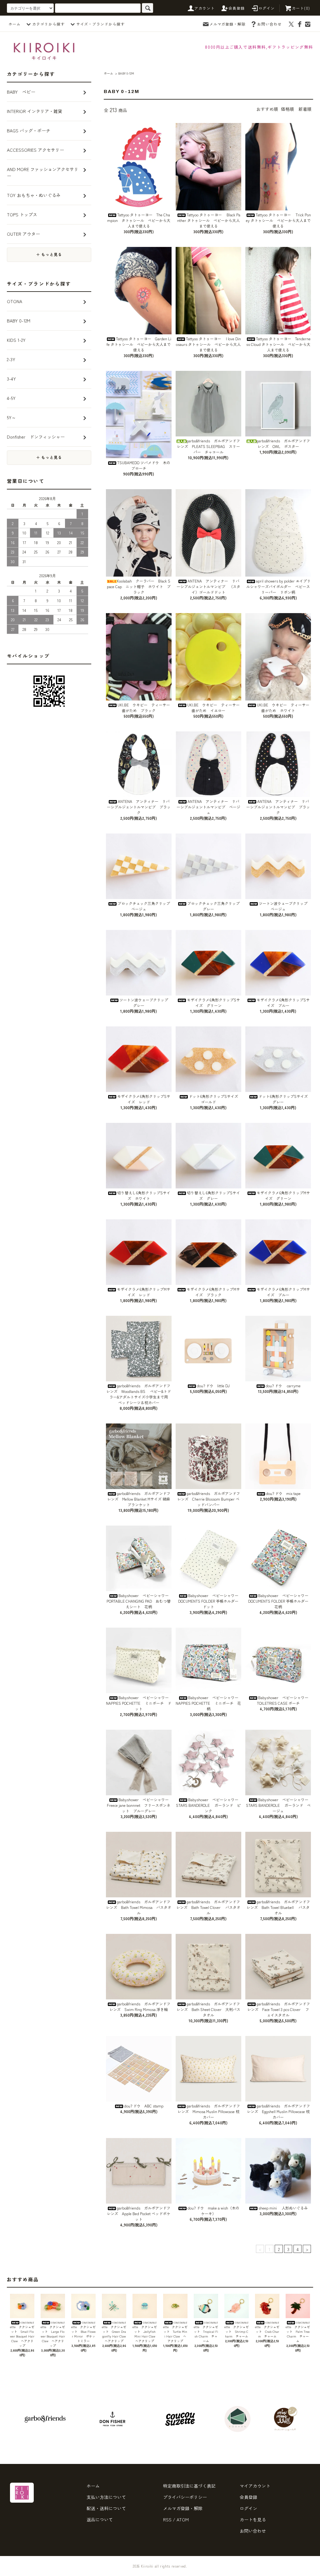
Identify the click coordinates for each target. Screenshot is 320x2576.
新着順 (305, 109)
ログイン (267, 8)
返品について (100, 2519)
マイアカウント (255, 2486)
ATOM (183, 2519)
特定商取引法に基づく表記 (189, 2486)
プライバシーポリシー (185, 2497)
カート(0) (301, 8)
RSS (167, 2519)
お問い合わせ (269, 24)
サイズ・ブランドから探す (101, 24)
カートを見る (253, 2519)
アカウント (205, 8)
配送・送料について (106, 2508)
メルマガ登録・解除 (228, 24)
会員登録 (237, 8)
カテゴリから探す (48, 24)
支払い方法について (106, 2497)
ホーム (15, 24)
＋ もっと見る (49, 255)
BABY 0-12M (126, 73)
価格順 (287, 109)
